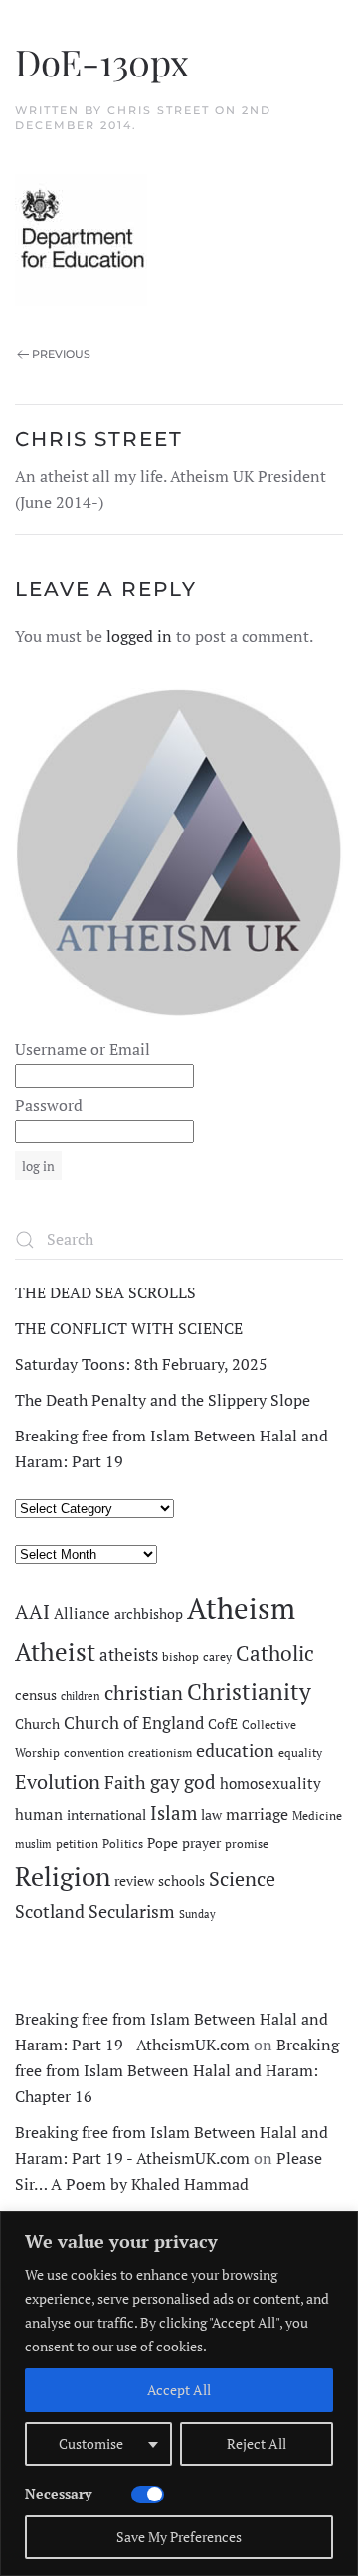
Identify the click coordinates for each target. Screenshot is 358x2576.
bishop (180, 1657)
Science (242, 1878)
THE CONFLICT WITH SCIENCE (129, 1328)
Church (37, 1724)
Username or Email (83, 1049)
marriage (257, 1814)
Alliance (82, 1614)
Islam (174, 1813)
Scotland (50, 1911)
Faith (125, 1782)
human (39, 1815)
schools (181, 1881)
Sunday (197, 1914)
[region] (179, 2394)
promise (247, 1843)
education (235, 1750)
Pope (163, 1843)
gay (165, 1782)
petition (77, 1843)
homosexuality (270, 1784)
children (81, 1696)
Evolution (58, 1782)
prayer (201, 1843)
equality (300, 1753)
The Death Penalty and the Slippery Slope (163, 1400)
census (36, 1695)
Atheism (241, 1608)
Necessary (58, 2493)
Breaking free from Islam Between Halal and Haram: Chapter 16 (177, 2070)
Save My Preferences (179, 2537)
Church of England (134, 1723)
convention (94, 1753)
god (200, 1782)
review (134, 1881)
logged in (139, 636)
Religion (63, 1876)
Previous (61, 354)
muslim (33, 1844)
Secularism (132, 1911)
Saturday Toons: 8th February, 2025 (141, 1364)
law (211, 1815)
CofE (223, 1724)
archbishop (149, 1614)
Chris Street (159, 110)
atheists (129, 1655)
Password (49, 1105)
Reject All (257, 2443)
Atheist (55, 1652)
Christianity (249, 1691)
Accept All (179, 2390)
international (106, 1815)
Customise (91, 2443)
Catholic (275, 1653)
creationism (160, 1753)
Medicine (317, 1816)
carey (217, 1657)
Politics (123, 1843)
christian (144, 1692)
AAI (32, 1612)
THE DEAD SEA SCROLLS (105, 1292)
